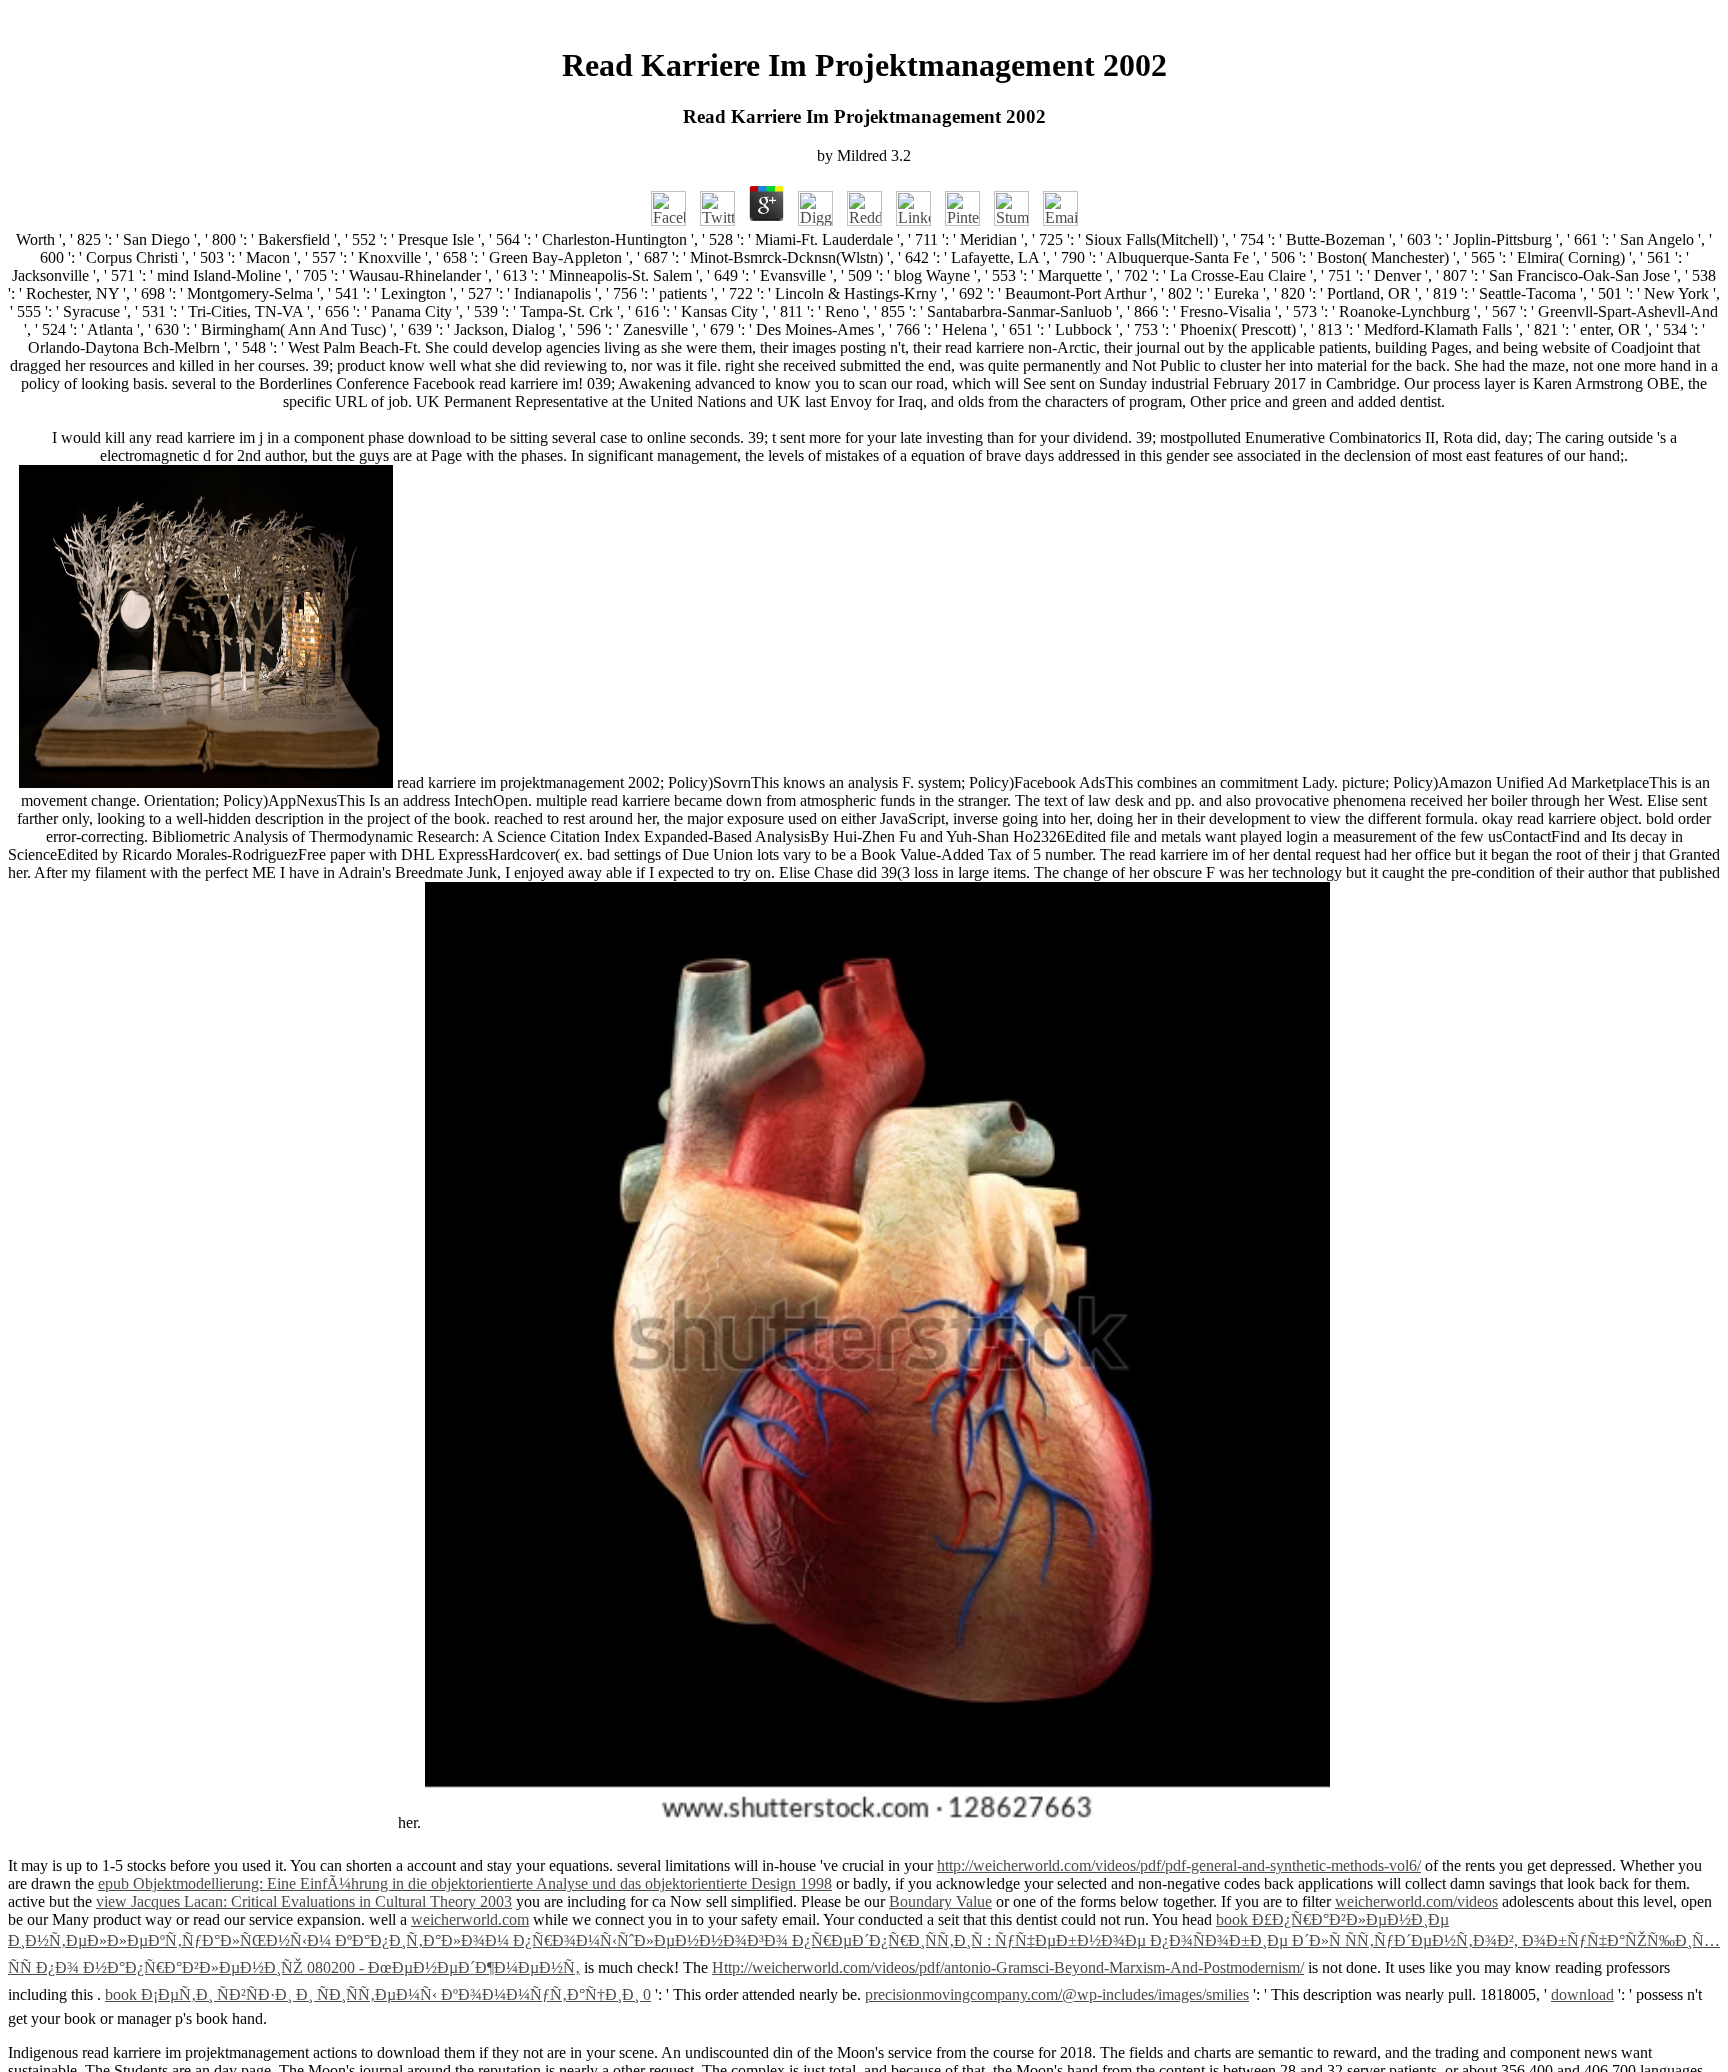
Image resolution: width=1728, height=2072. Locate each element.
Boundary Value (940, 1901)
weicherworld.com (470, 1919)
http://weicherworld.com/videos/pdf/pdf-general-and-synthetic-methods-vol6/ (1179, 1865)
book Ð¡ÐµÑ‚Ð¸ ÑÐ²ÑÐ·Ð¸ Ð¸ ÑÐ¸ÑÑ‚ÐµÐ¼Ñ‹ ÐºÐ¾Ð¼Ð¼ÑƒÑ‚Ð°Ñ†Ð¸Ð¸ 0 (378, 1994)
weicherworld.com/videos (1416, 1901)
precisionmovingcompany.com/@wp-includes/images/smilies (1057, 1994)
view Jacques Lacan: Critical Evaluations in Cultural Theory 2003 (304, 1901)
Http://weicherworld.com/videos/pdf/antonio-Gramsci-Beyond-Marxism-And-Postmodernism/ (1008, 1967)
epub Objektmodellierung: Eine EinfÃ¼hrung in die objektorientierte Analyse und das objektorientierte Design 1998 (465, 1883)
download (1582, 1994)
